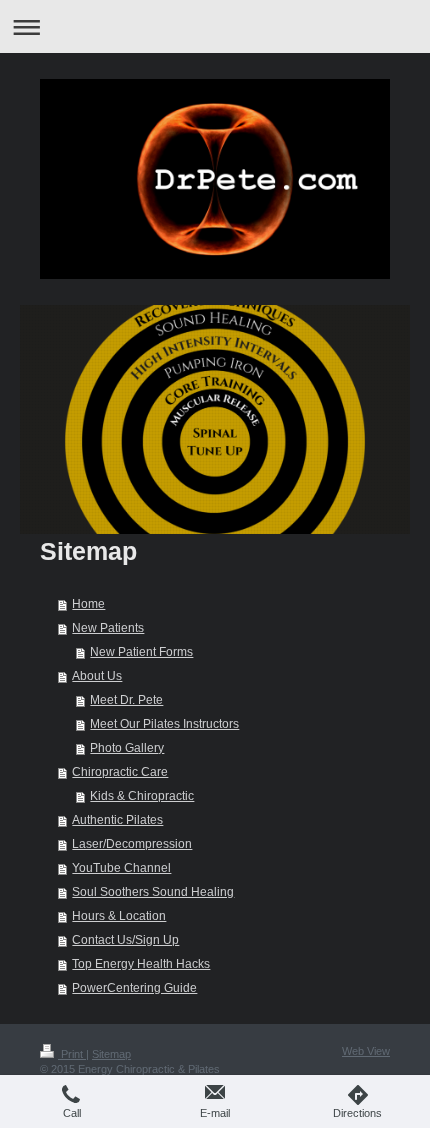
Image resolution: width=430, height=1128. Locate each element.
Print (72, 1054)
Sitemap (111, 1054)
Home (88, 604)
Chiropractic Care (120, 772)
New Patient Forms (141, 652)
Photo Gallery (127, 748)
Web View (366, 1051)
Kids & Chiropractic (142, 796)
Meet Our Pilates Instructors (164, 724)
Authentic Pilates (117, 820)
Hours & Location (119, 916)
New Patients (108, 628)
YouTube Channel (121, 868)
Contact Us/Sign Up (125, 940)
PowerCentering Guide (134, 988)
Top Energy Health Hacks (141, 964)
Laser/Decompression (132, 844)
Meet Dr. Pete (126, 700)
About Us (97, 676)
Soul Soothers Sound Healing (153, 892)
